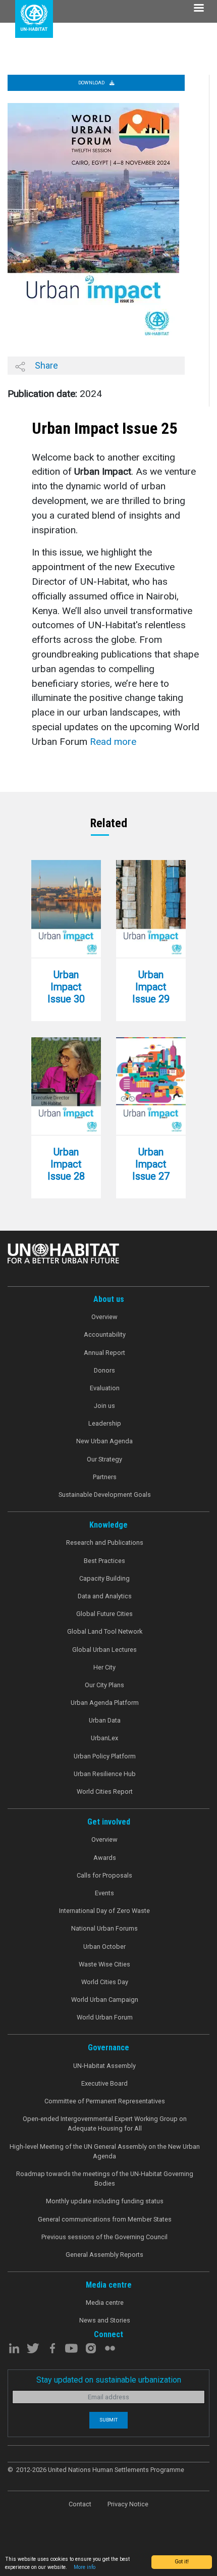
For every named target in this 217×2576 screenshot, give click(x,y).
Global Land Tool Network (105, 1631)
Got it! (182, 2562)
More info (85, 2567)
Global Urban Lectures (104, 1650)
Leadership (105, 1423)
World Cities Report (105, 1791)
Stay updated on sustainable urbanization (109, 2380)
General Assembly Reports (104, 2255)
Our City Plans (104, 1685)
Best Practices (104, 1561)
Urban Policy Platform (105, 1756)
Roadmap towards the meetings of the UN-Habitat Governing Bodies (105, 2179)
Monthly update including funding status (105, 2201)
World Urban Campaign (105, 2000)
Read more (113, 742)
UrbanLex (104, 1738)
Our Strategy (104, 1459)
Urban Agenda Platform (105, 1703)
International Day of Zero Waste (104, 1911)
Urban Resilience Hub (105, 1774)
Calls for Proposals (104, 1875)
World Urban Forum (105, 2017)
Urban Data (105, 1720)
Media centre (105, 2303)
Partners (105, 1477)
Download (92, 83)
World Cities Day (105, 1982)
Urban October (104, 1947)
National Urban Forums (104, 1928)
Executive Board (104, 2083)
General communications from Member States (105, 2219)
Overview (104, 1317)
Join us (104, 1406)
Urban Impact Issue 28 (66, 1164)
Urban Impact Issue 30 (66, 987)
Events (104, 1893)
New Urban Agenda (104, 1441)
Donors (104, 1370)
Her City (104, 1667)
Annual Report (104, 1353)
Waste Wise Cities (104, 1964)
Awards (105, 1858)
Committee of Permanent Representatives (105, 2101)
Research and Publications (105, 1543)
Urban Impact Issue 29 (151, 987)
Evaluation (105, 1388)
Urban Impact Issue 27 (151, 1164)
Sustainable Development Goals (105, 1495)
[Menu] (198, 9)
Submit (108, 2420)
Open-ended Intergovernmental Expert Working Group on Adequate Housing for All (105, 2124)
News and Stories (105, 2320)
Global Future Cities (104, 1614)
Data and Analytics (105, 1596)
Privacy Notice (128, 2504)
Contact (80, 2504)
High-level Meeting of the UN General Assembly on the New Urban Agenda (105, 2151)
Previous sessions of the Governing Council (104, 2237)
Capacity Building (104, 1578)
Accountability (105, 1334)
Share (45, 365)
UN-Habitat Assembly (104, 2066)
